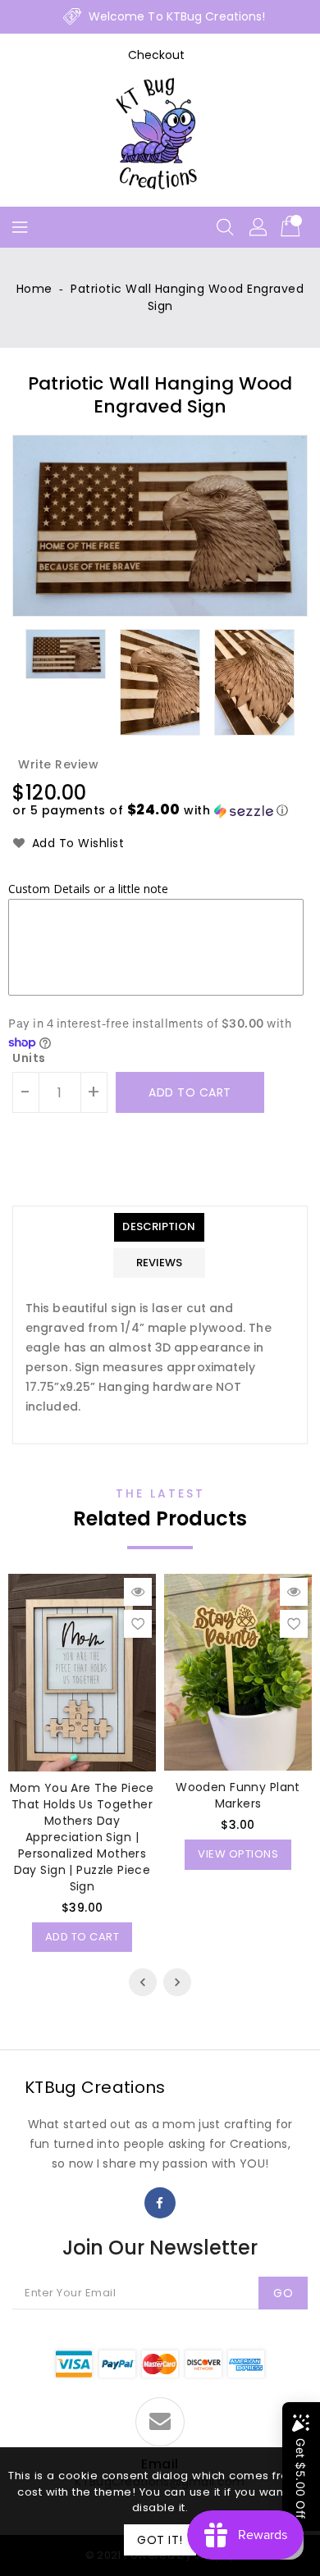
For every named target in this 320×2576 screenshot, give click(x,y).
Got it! (160, 2540)
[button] (151, 811)
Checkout (157, 55)
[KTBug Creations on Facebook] (160, 2203)
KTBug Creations (95, 2087)
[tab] (159, 1227)
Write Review (58, 764)
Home (34, 289)
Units (29, 1058)
